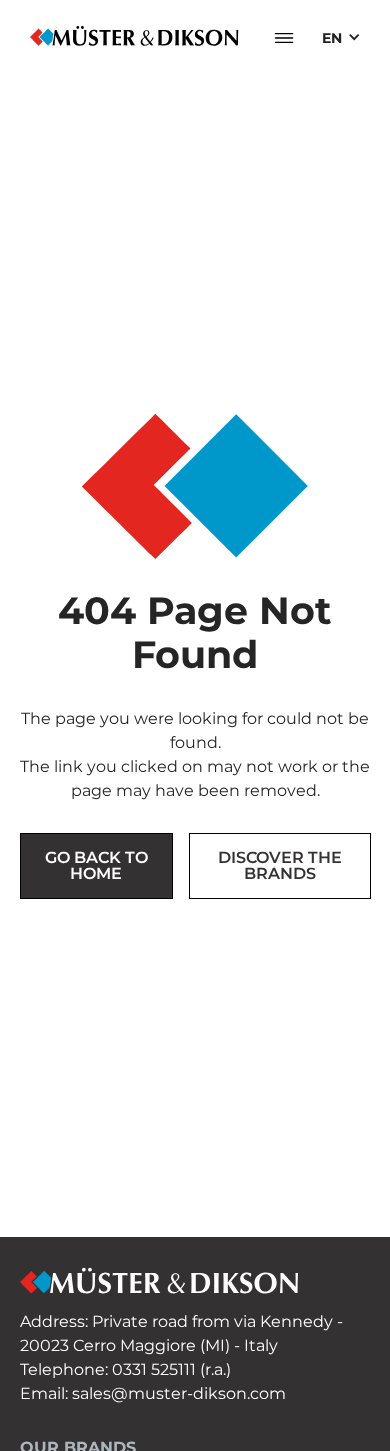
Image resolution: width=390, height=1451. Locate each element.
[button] (284, 38)
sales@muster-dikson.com (179, 1393)
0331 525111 (154, 1369)
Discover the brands (280, 865)
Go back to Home (96, 865)
